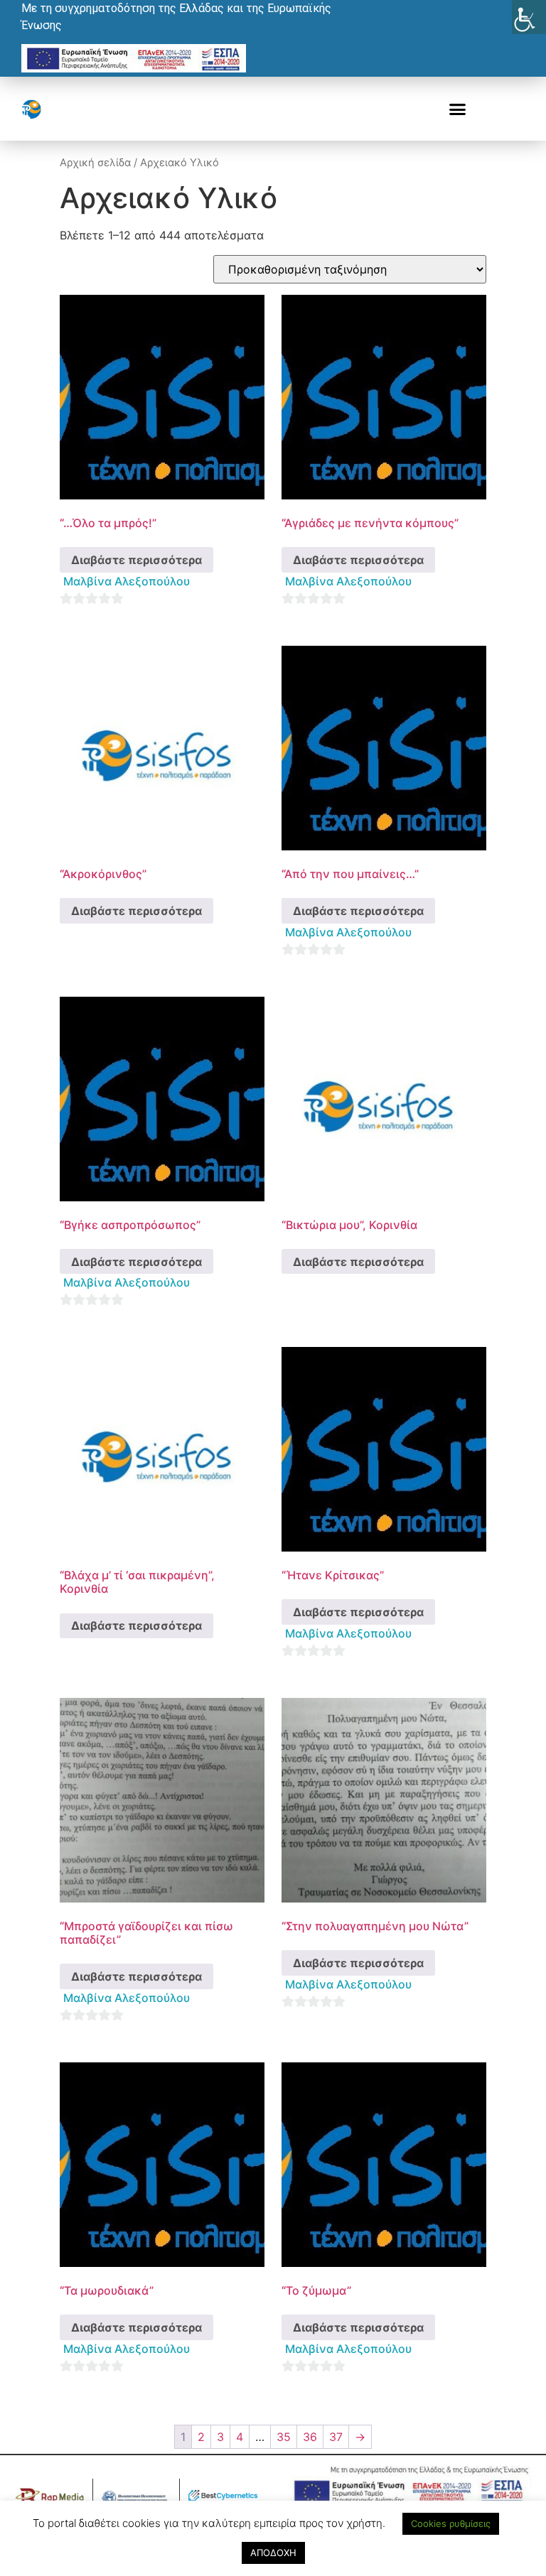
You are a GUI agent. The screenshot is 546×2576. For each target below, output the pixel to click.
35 (284, 2437)
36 (310, 2437)
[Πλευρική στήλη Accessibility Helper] (529, 17)
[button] (458, 109)
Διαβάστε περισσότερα (136, 560)
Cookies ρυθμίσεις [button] (451, 2523)
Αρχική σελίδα (95, 163)
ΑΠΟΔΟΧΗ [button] (273, 2553)
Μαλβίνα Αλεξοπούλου (127, 581)
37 (336, 2437)
